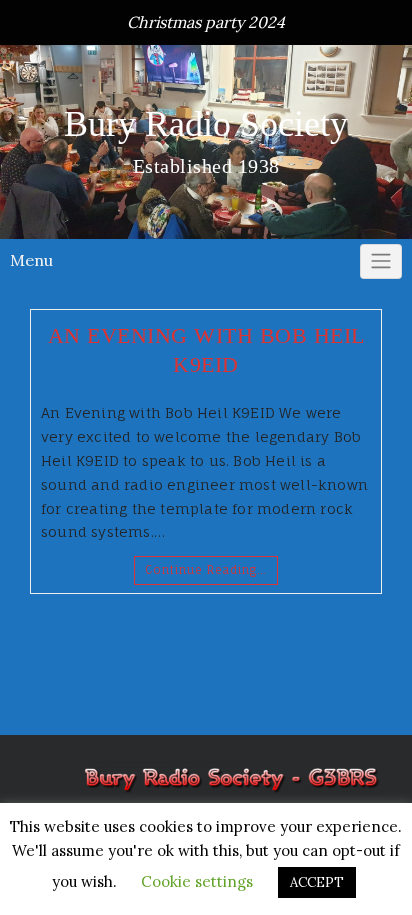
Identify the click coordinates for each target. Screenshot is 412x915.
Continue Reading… (206, 570)
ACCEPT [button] (317, 882)
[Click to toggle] (381, 262)
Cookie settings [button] (197, 881)
